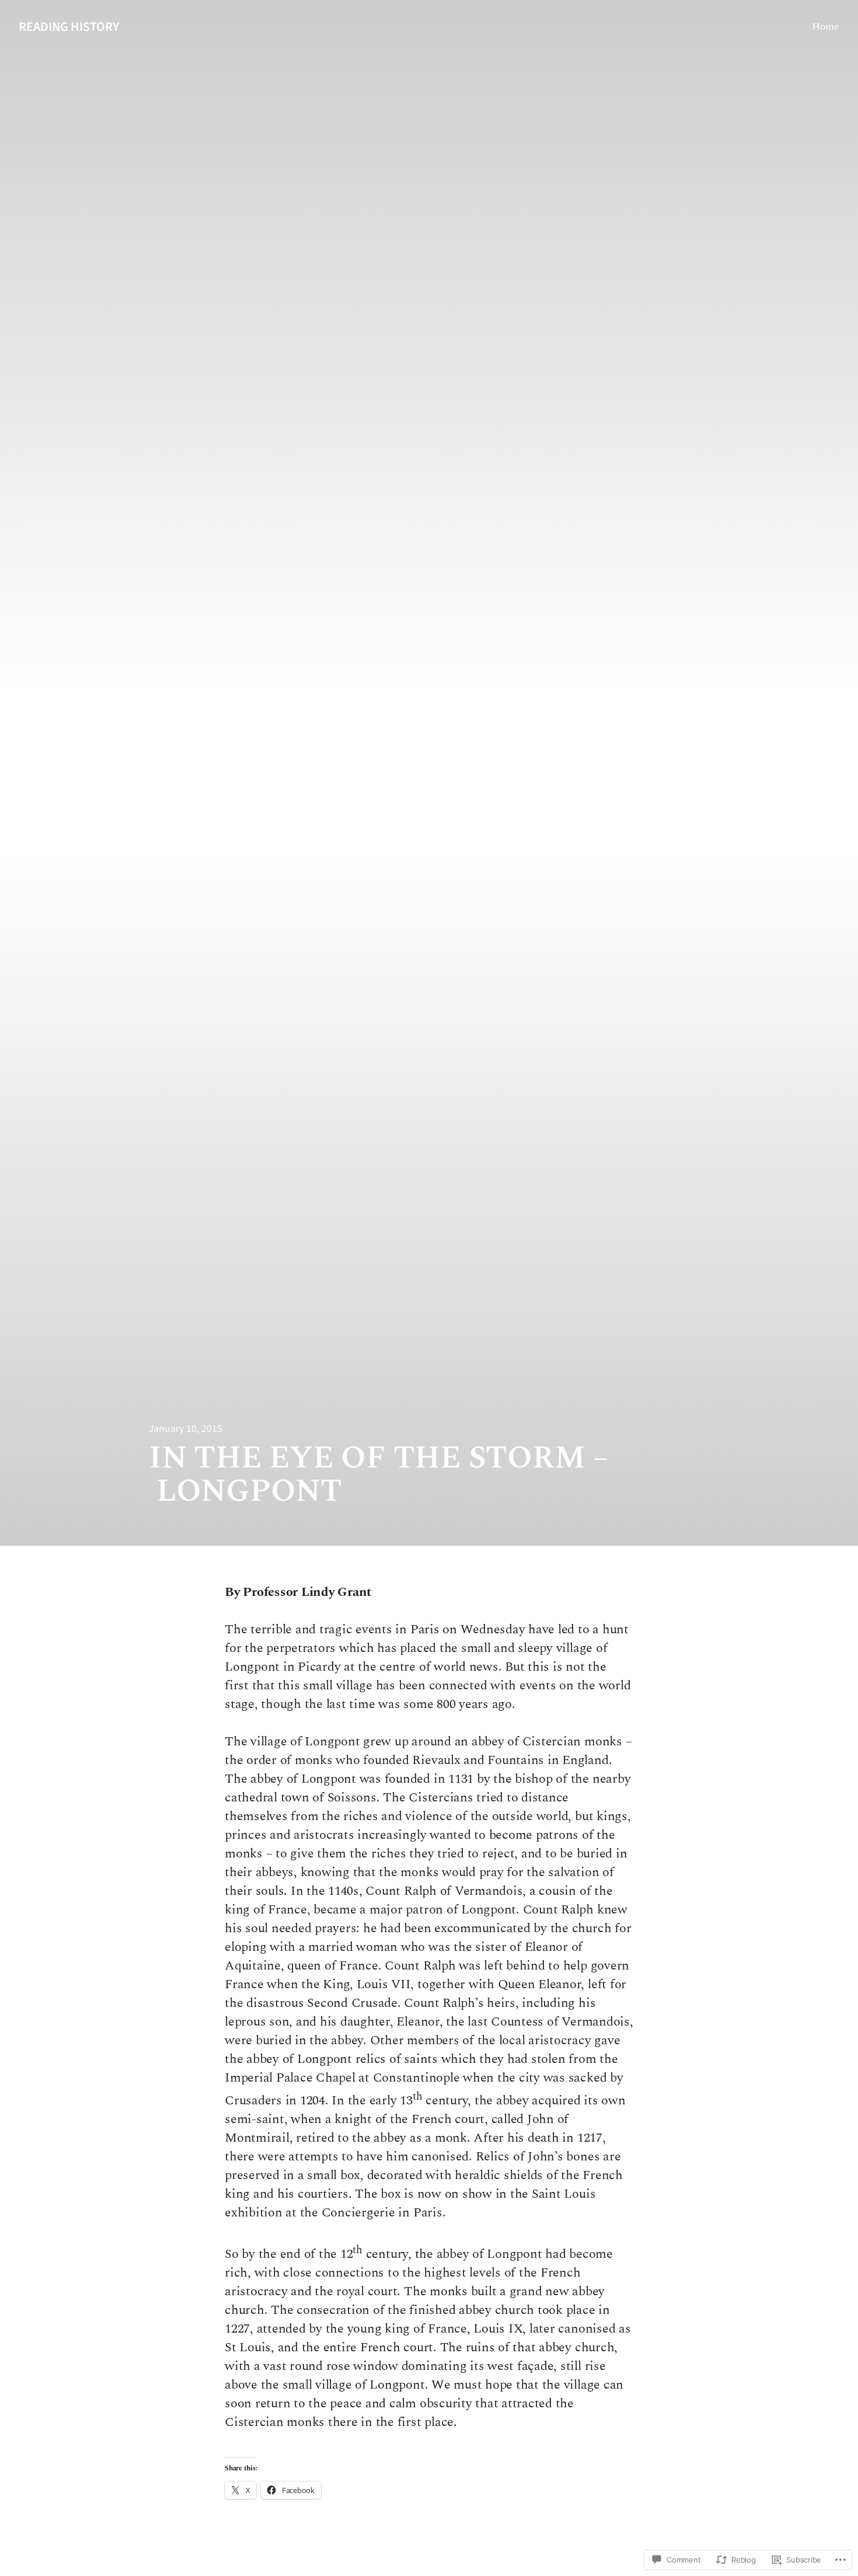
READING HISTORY (69, 27)
